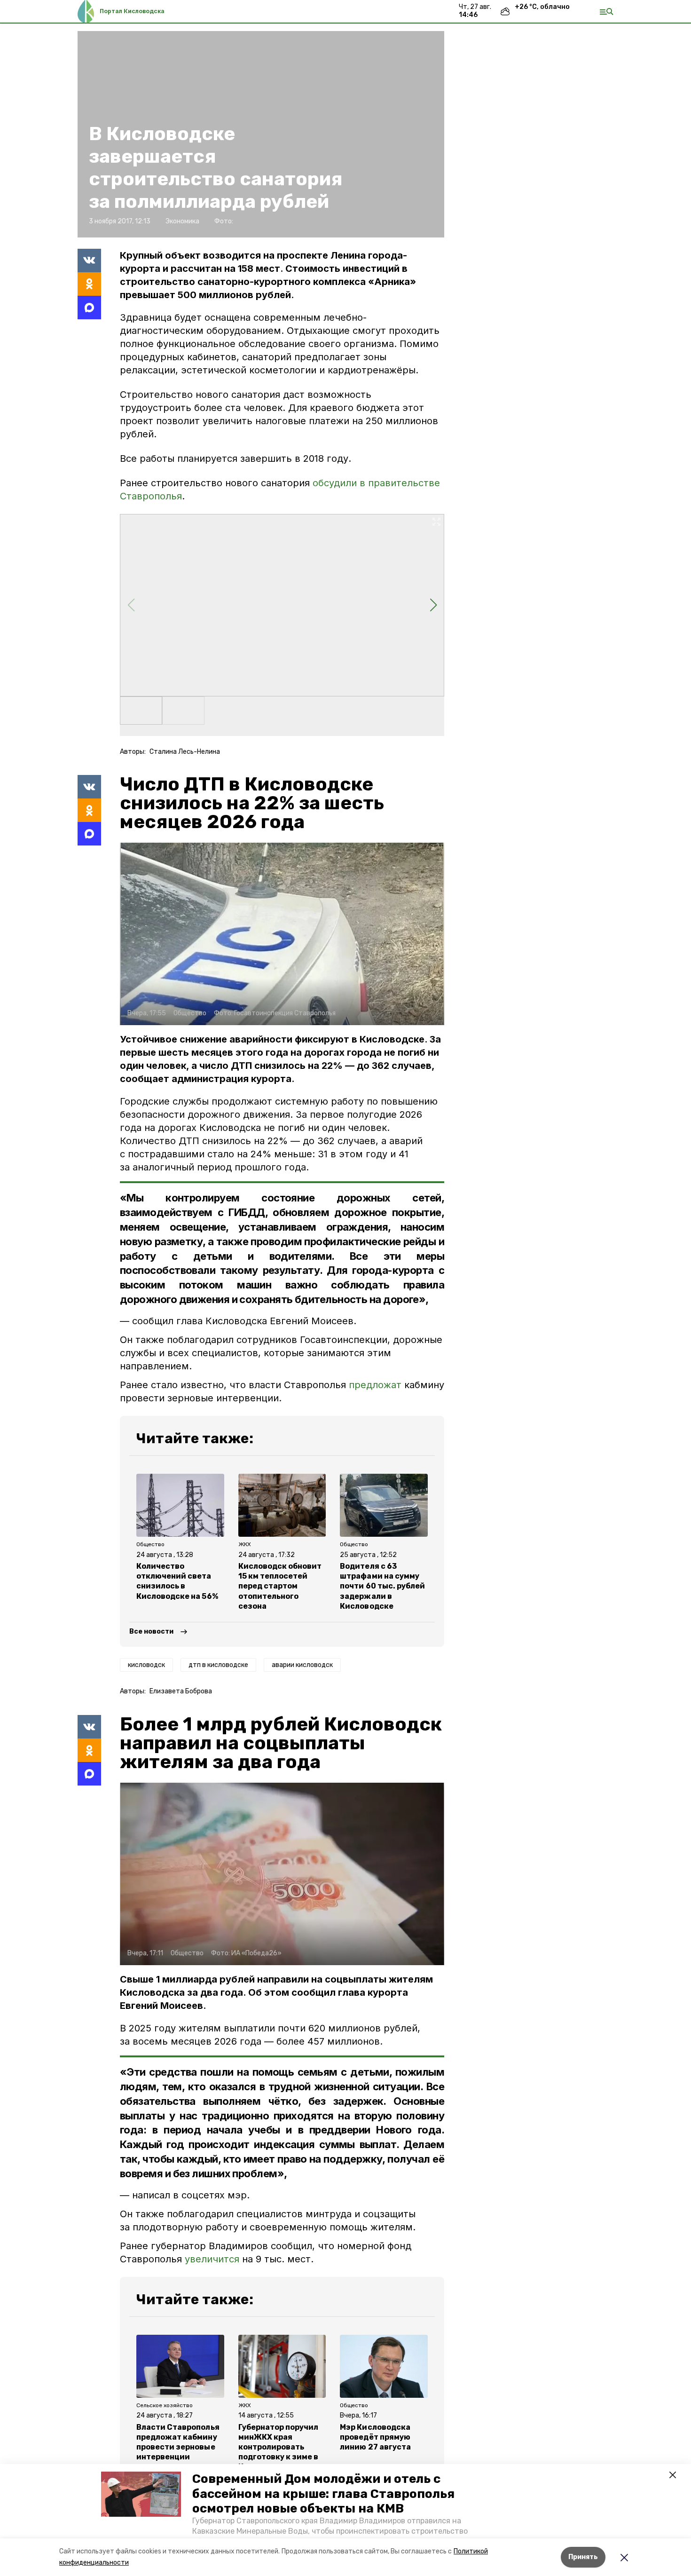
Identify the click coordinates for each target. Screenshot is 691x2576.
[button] (141, 2494)
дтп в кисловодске (218, 1665)
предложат (375, 1385)
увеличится (212, 2259)
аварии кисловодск (302, 1665)
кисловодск (146, 1665)
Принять (583, 2557)
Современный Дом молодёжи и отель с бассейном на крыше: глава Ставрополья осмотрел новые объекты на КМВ (323, 2493)
